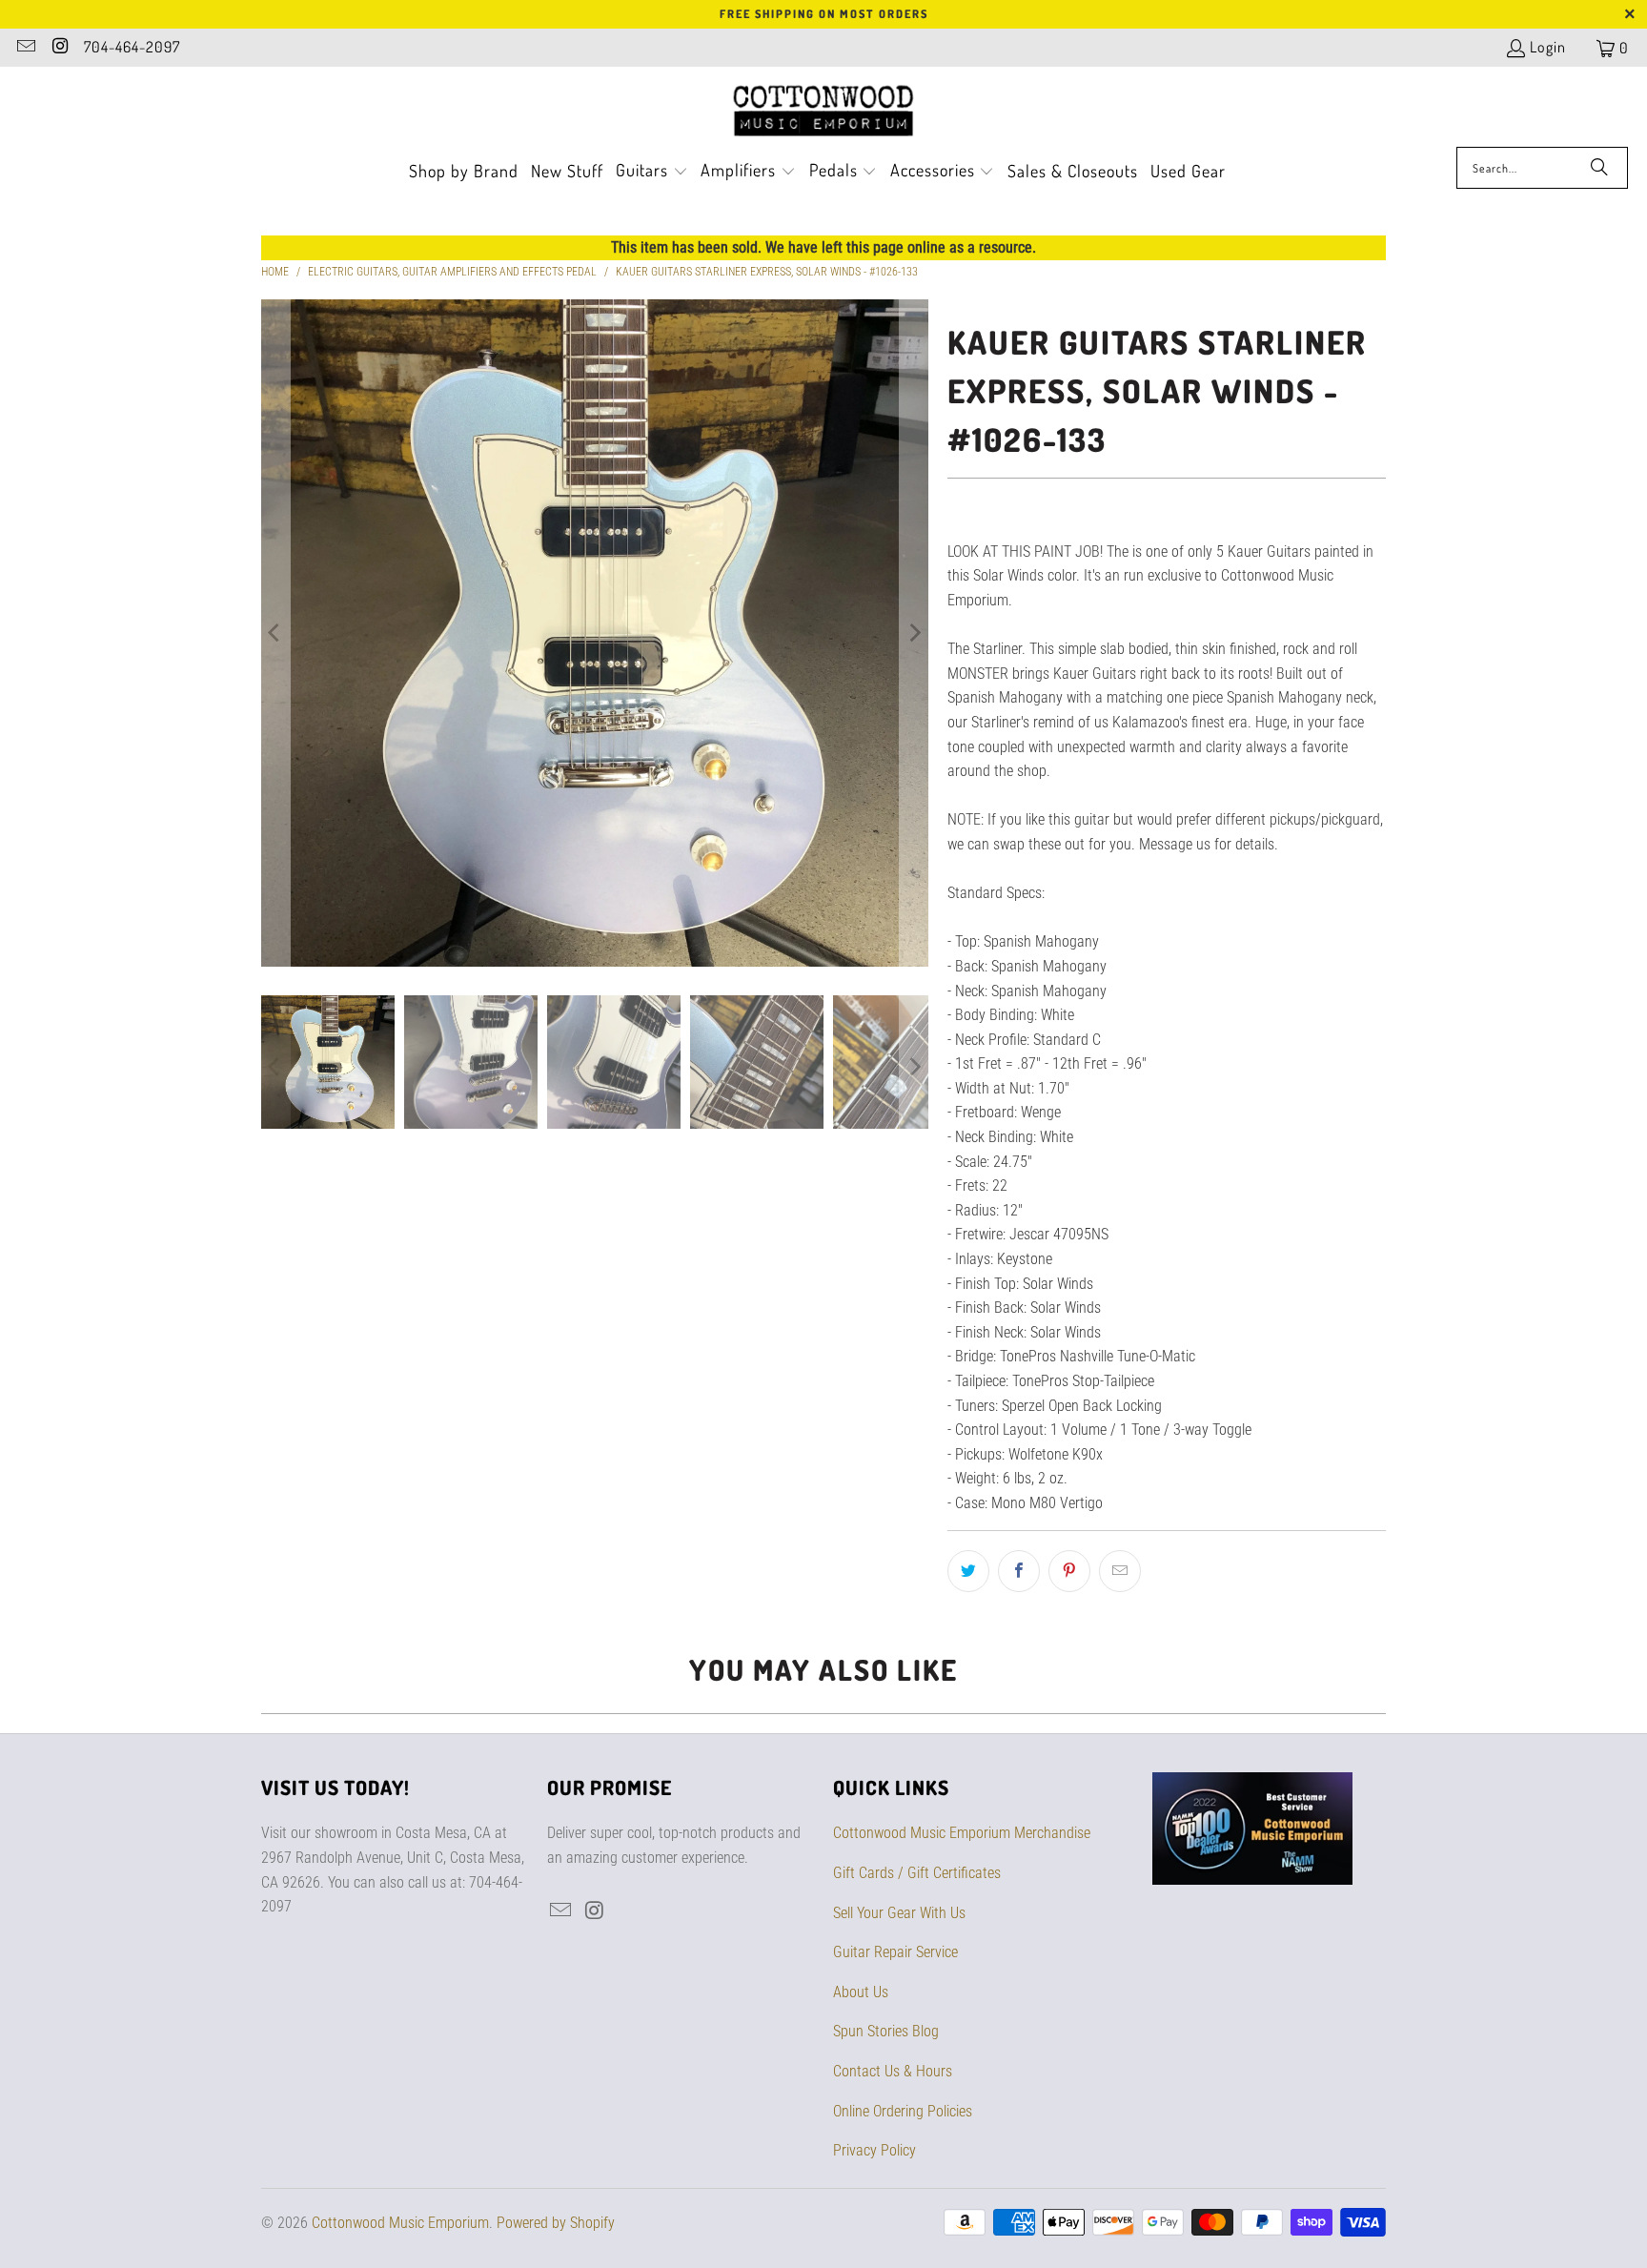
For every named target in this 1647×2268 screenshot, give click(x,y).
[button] (652, 172)
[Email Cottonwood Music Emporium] (25, 48)
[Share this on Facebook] (1019, 1571)
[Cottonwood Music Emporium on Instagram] (59, 48)
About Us (861, 1992)
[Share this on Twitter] (968, 1571)
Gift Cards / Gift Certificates (917, 1873)
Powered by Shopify (556, 2223)
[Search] (1599, 168)
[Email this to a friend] (1120, 1571)
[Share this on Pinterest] (1069, 1571)
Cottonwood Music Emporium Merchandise (962, 1833)
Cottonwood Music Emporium (400, 2223)
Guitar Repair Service (895, 1952)
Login (1548, 47)
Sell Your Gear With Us (899, 1913)
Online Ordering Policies (903, 2111)
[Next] (914, 633)
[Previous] (275, 633)
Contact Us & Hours (893, 2071)
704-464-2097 (132, 47)
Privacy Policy (874, 2150)
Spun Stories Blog (886, 2031)
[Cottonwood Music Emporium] (824, 112)
